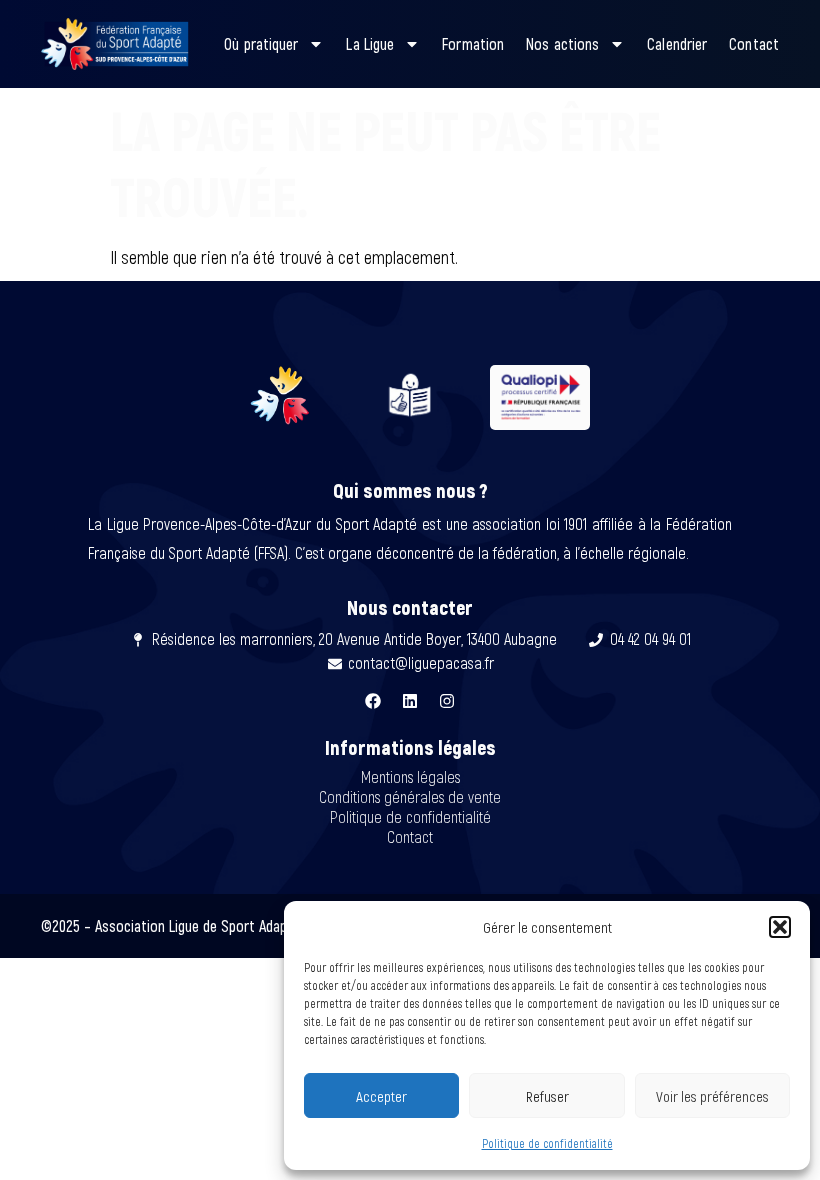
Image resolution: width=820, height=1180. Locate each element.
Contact (754, 43)
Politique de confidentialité (547, 1143)
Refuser (547, 1096)
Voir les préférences (712, 1096)
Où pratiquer (261, 43)
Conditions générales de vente (410, 796)
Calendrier (677, 43)
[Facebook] (373, 701)
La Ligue (370, 43)
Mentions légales (410, 776)
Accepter (381, 1096)
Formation (473, 43)
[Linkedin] (410, 701)
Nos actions (562, 43)
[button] (780, 927)
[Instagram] (447, 701)
